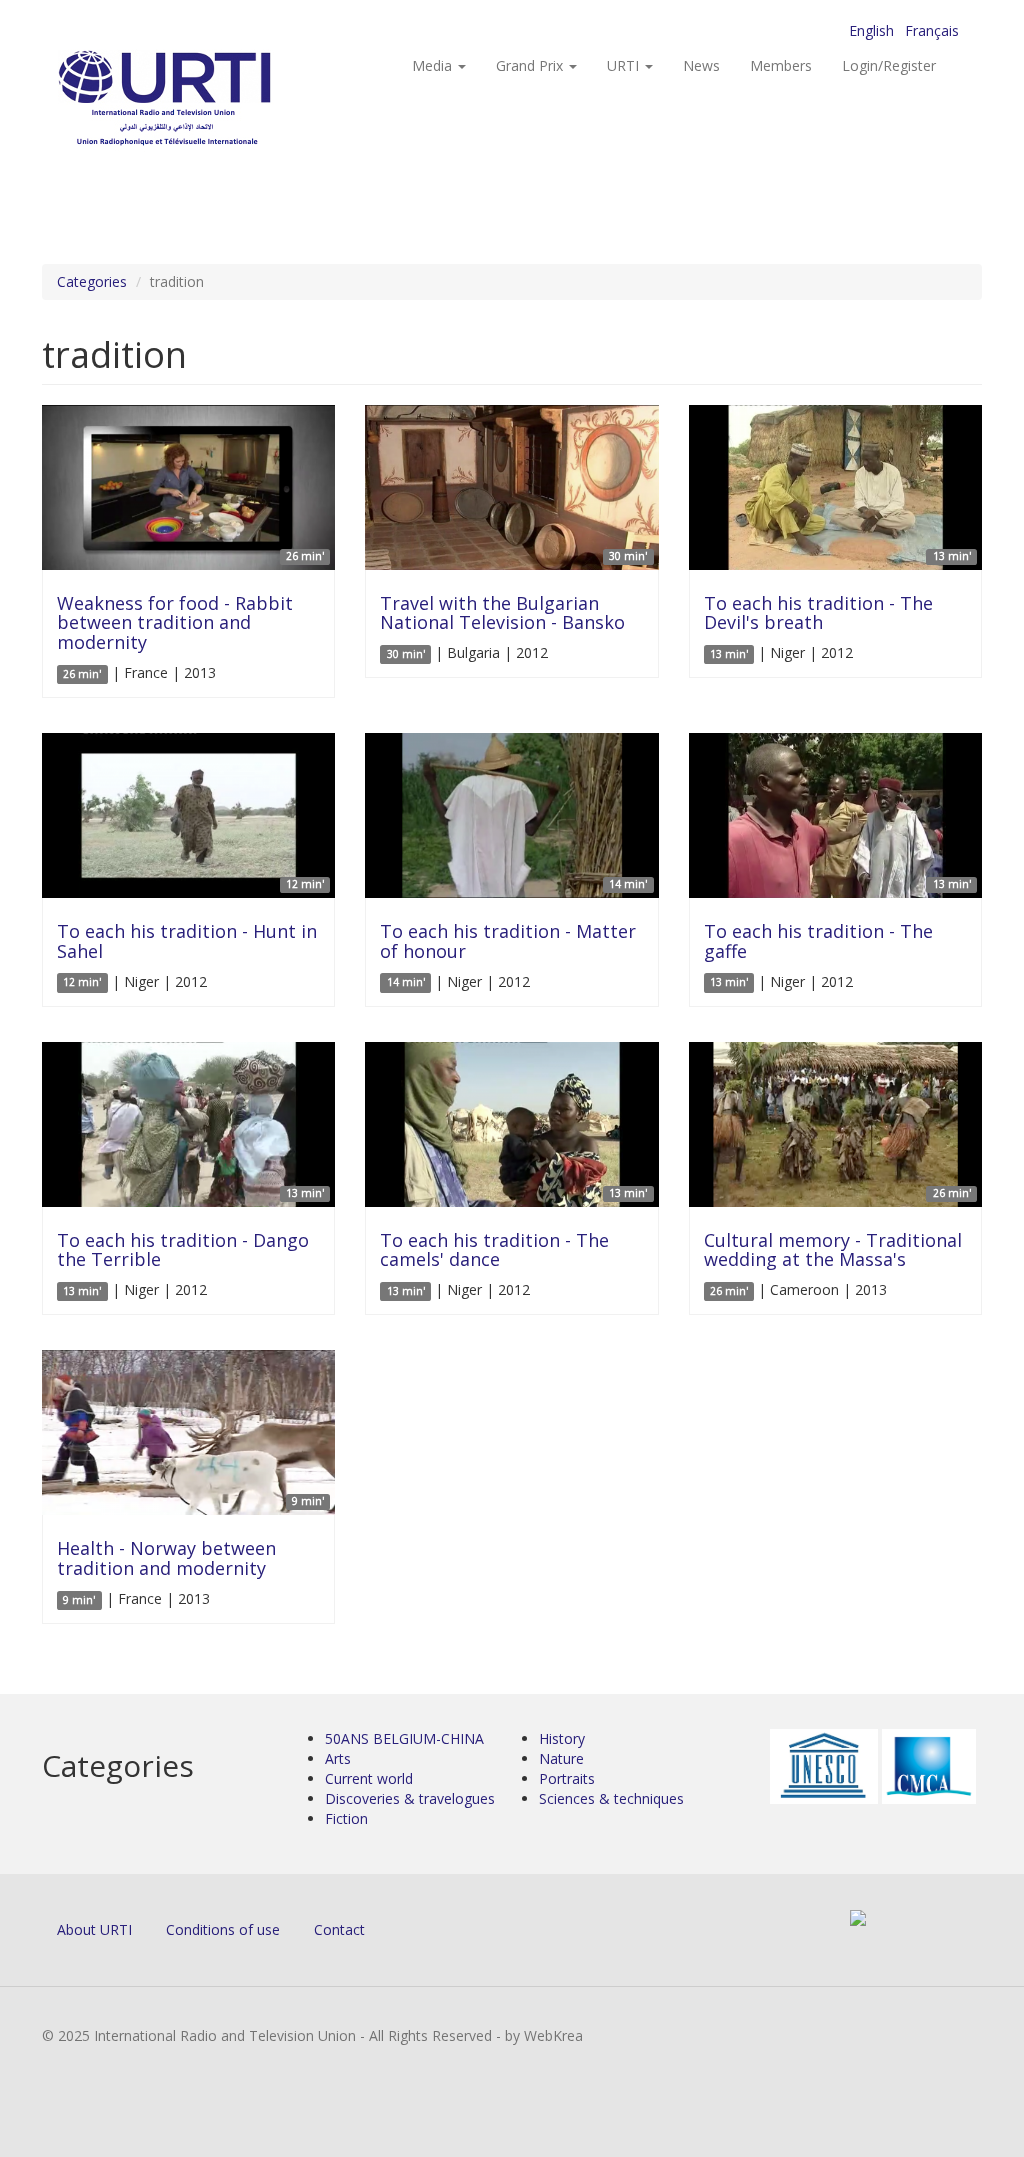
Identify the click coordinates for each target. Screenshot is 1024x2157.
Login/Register (889, 65)
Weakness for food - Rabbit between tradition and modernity (175, 623)
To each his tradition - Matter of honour (508, 941)
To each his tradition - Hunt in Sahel (187, 941)
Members (781, 65)
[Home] (204, 100)
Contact (339, 1929)
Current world (369, 1778)
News (701, 65)
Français (932, 30)
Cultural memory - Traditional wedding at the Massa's (833, 1250)
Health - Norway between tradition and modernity (166, 1558)
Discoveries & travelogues (410, 1798)
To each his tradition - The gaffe (818, 941)
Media (434, 65)
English (871, 30)
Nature (561, 1758)
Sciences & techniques (611, 1798)
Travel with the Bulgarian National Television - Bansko (502, 613)
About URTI (94, 1929)
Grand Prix (531, 65)
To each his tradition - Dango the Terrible (183, 1250)
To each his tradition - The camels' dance (494, 1250)
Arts (338, 1758)
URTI (625, 65)
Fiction (346, 1818)
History (562, 1738)
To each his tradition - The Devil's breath (818, 613)
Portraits (567, 1778)
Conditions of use (223, 1929)
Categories (92, 281)
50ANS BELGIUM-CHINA (404, 1738)
